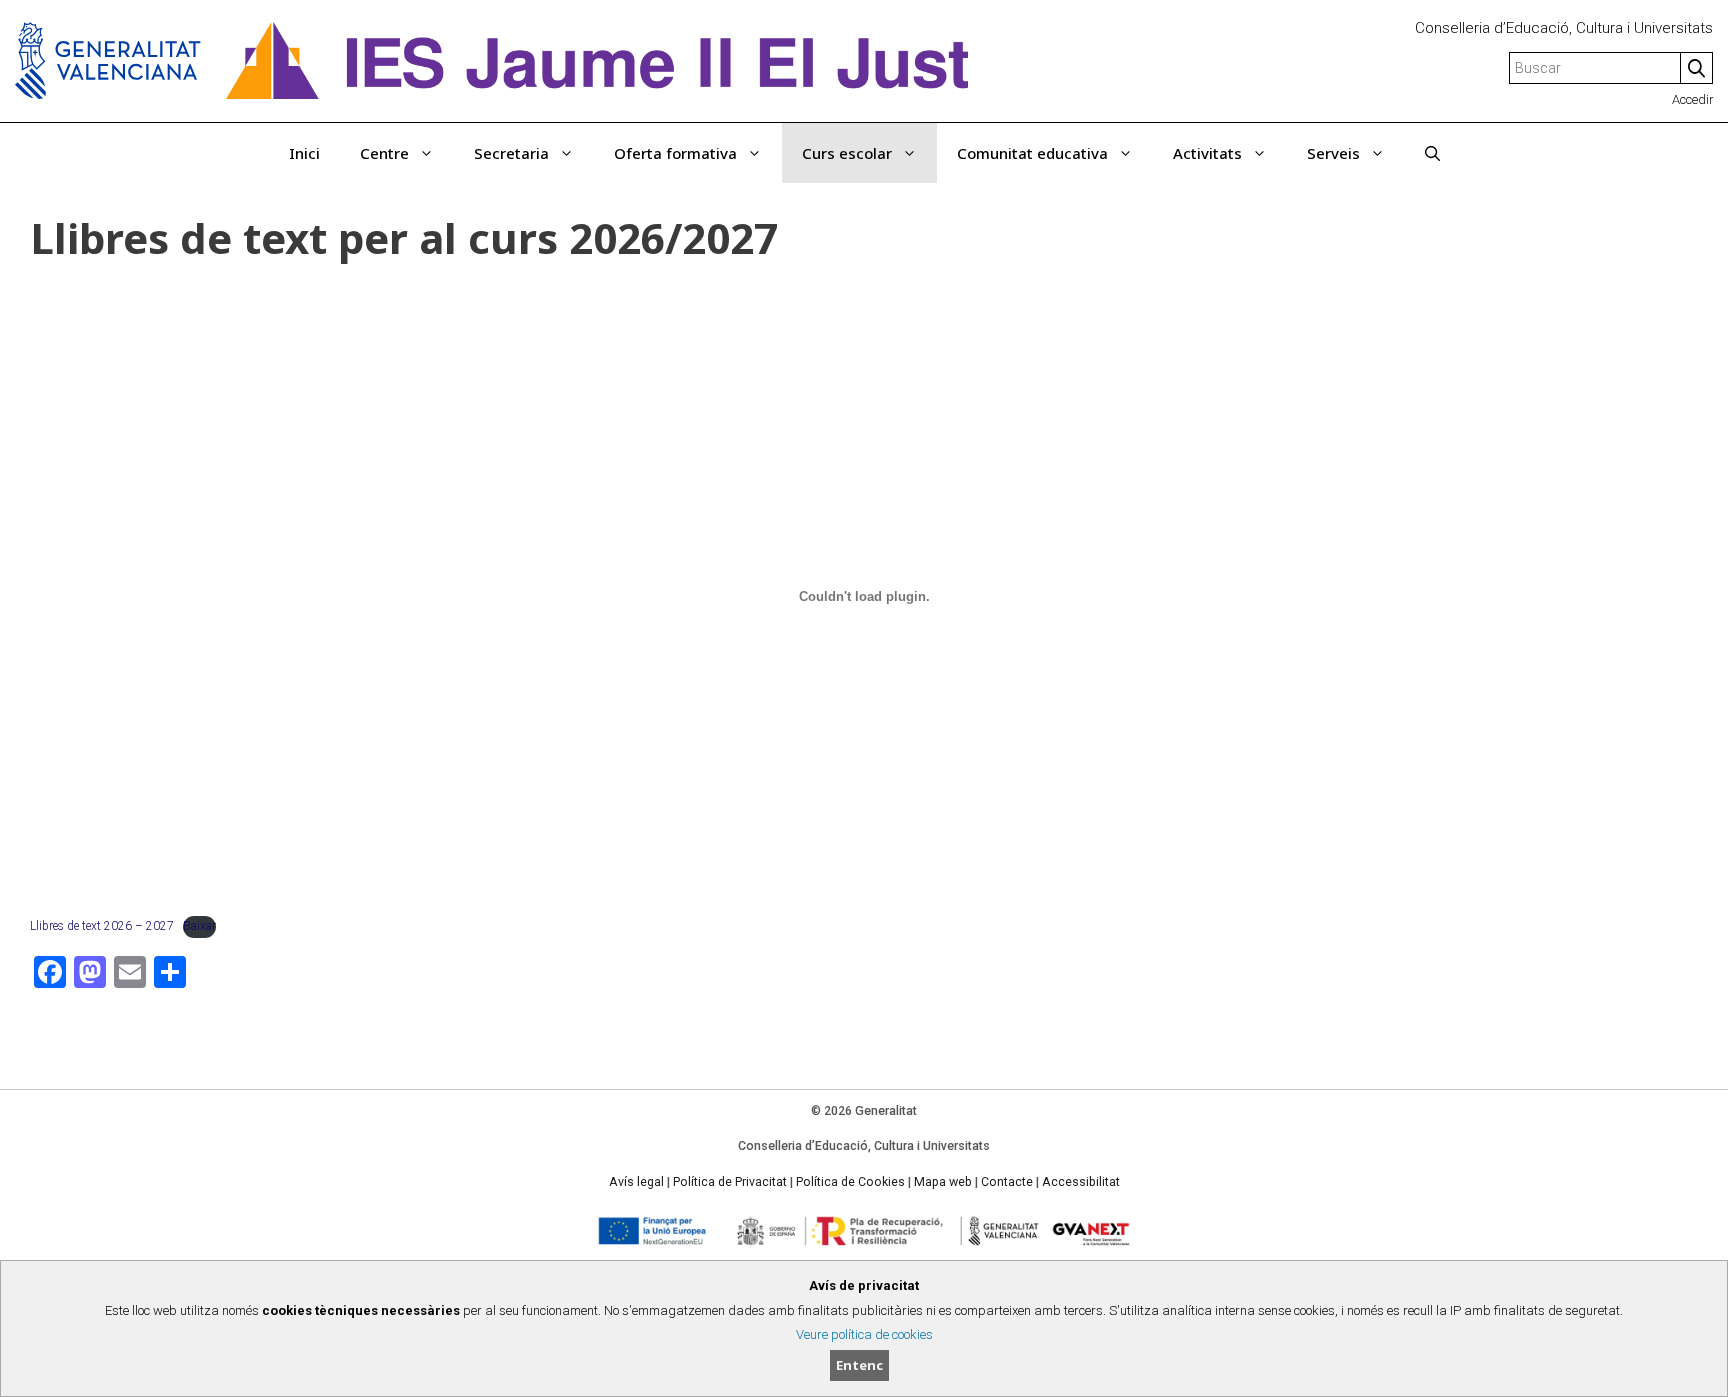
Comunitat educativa (1032, 153)
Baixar (199, 926)
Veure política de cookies (864, 1334)
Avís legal (636, 1182)
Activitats (1207, 153)
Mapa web (943, 1182)
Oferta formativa (675, 153)
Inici (304, 153)
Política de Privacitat (730, 1182)
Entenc (859, 1365)
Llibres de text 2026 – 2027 (102, 926)
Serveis (1333, 153)
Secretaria (511, 153)
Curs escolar (847, 153)
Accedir (1692, 99)
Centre (384, 153)
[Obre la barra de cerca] (1432, 153)
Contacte (1007, 1182)
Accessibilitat (1081, 1182)
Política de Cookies (850, 1182)
